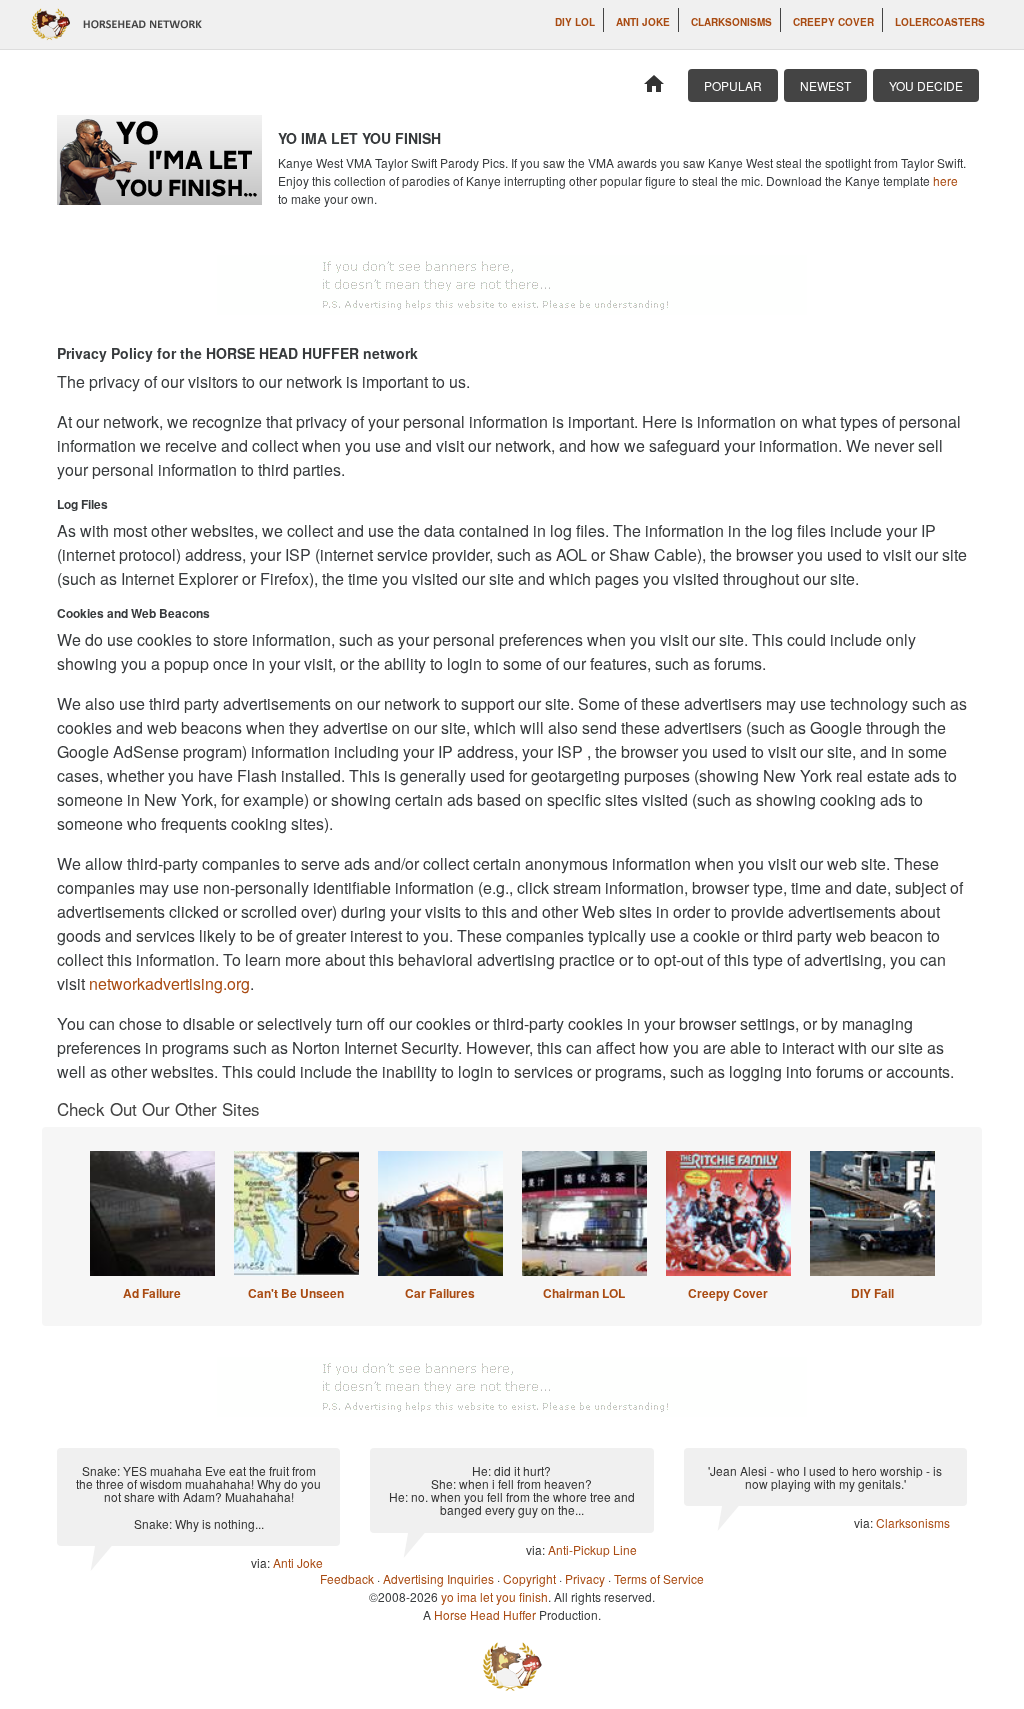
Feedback (347, 1578)
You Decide (926, 85)
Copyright (529, 1578)
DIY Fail (872, 1293)
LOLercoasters (940, 22)
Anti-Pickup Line (592, 1549)
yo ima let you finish (494, 1596)
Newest (825, 85)
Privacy (585, 1578)
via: (262, 1562)
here (945, 180)
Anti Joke (643, 22)
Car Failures (440, 1293)
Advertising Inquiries (438, 1578)
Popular (733, 85)
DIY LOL (575, 22)
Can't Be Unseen (296, 1293)
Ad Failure (152, 1293)
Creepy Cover (833, 22)
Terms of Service (659, 1578)
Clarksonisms (731, 22)
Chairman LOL (584, 1293)
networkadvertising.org (169, 983)
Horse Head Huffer (485, 1614)
